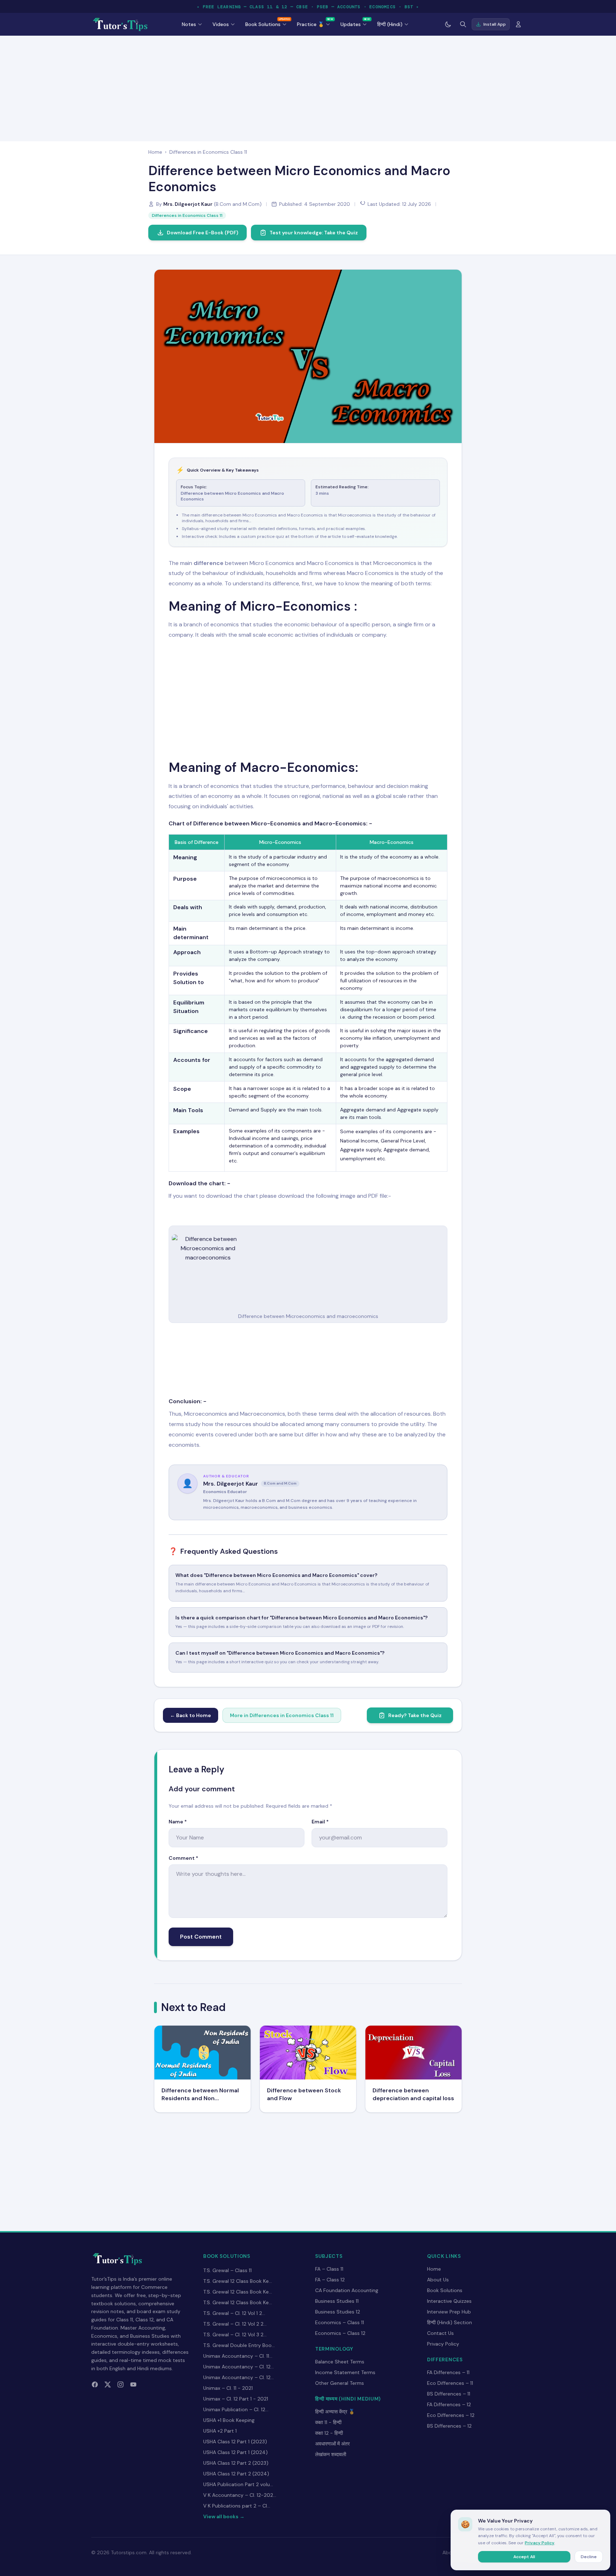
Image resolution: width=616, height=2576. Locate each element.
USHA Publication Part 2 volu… (238, 2484)
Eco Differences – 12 (451, 2415)
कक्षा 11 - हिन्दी (328, 2422)
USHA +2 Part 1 (220, 2431)
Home (155, 152)
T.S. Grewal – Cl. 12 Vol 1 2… (234, 2313)
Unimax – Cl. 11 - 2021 (228, 2388)
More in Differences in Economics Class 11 (282, 1715)
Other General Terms (340, 2383)
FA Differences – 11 (448, 2372)
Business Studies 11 (337, 2301)
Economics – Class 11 (340, 2322)
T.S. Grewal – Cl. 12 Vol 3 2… (235, 2335)
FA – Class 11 (329, 2269)
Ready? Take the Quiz (415, 1715)
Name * (178, 1822)
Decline (589, 2557)
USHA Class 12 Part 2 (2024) (236, 2474)
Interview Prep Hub (449, 2312)
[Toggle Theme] (448, 24)
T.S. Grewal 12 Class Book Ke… (238, 2281)
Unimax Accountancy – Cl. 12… (238, 2367)
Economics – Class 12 (340, 2333)
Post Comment (201, 1937)
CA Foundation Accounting (347, 2290)
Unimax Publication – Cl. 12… (236, 2409)
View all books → (224, 2516)
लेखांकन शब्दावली (331, 2454)
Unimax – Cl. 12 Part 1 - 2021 (236, 2399)
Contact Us (440, 2333)
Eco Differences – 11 (450, 2383)
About (450, 2552)
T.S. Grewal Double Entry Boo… (239, 2345)
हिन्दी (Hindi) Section (450, 2322)
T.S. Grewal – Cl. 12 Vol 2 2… (235, 2324)
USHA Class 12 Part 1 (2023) (235, 2442)
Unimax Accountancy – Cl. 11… (238, 2356)
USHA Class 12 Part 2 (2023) (236, 2463)
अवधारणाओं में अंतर (332, 2444)
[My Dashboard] (518, 24)
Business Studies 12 (338, 2312)
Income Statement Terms (345, 2372)
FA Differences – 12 (449, 2404)
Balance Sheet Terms (340, 2362)
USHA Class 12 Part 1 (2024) (235, 2452)
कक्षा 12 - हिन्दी (329, 2433)
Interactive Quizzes (449, 2301)
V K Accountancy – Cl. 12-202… (240, 2495)
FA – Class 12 (330, 2280)
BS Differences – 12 (449, 2426)
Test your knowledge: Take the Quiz (314, 233)
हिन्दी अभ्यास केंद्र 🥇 (335, 2412)
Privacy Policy (443, 2344)
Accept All (524, 2557)
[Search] (463, 24)
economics (225, 624)
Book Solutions (445, 2290)
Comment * (183, 1858)
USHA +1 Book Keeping (229, 2420)
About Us (438, 2280)
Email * (320, 1822)
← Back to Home (191, 1715)
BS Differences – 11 (449, 2394)
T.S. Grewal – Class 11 (227, 2270)
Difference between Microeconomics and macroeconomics (308, 1316)
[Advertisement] (308, 87)
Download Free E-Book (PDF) (202, 233)
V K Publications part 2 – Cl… (237, 2506)
